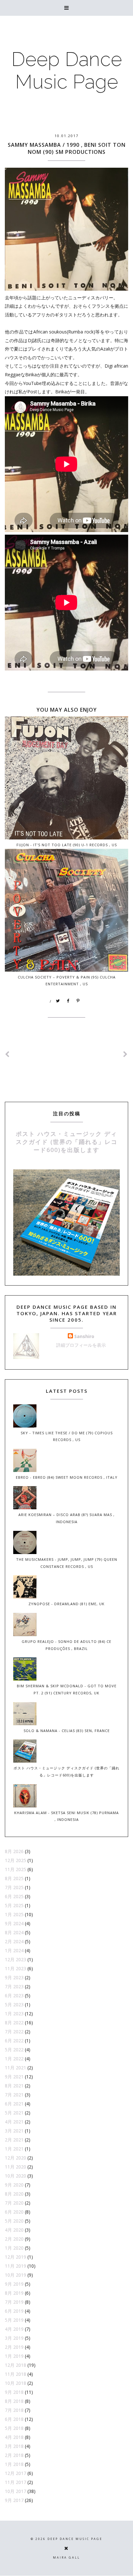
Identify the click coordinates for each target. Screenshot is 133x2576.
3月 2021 (14, 2131)
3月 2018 (14, 2446)
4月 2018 (14, 2437)
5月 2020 (14, 2221)
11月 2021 (15, 2068)
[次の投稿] (7, 1054)
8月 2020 (14, 2194)
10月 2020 (15, 2176)
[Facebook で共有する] (68, 1001)
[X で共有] (58, 1001)
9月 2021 (14, 2077)
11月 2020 (15, 2167)
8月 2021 (14, 2086)
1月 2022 (14, 2059)
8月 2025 (14, 1878)
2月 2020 (14, 2239)
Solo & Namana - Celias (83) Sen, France (67, 1731)
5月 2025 (14, 1905)
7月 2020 (14, 2203)
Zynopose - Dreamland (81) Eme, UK (66, 1604)
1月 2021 (14, 2149)
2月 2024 (14, 1941)
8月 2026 (14, 1851)
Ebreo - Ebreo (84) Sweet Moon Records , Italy (67, 1477)
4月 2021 (14, 2122)
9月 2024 (14, 1923)
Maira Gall (66, 2557)
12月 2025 (15, 1860)
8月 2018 (14, 2401)
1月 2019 (14, 2356)
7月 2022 (14, 2032)
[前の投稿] (126, 1054)
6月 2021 (14, 2104)
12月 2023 (15, 1959)
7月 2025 (14, 1887)
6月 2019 (14, 2311)
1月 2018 (14, 2464)
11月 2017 (15, 2482)
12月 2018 (15, 2365)
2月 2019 (14, 2347)
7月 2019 (14, 2302)
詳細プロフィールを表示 (81, 1345)
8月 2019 (14, 2293)
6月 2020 (14, 2212)
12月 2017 (15, 2473)
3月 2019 (14, 2338)
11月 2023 (15, 1968)
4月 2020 (14, 2230)
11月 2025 (15, 1869)
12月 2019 (15, 2257)
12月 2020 (15, 2158)
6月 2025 (14, 1896)
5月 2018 (14, 2428)
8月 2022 (14, 2023)
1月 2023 (14, 2014)
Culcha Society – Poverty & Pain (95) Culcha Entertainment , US (67, 980)
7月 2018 (14, 2410)
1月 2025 (14, 1914)
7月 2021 (14, 2095)
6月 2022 (14, 2041)
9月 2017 (14, 2500)
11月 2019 (15, 2266)
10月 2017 (15, 2491)
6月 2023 (14, 1995)
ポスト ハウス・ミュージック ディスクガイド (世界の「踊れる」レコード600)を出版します (67, 1142)
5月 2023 (14, 2005)
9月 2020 (14, 2185)
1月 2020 (14, 2248)
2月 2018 (14, 2455)
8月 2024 (14, 1932)
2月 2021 (14, 2140)
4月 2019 (14, 2329)
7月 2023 (14, 1986)
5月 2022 (14, 2050)
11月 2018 (15, 2374)
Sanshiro (84, 1336)
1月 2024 (14, 1950)
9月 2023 (14, 1977)
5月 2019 (14, 2320)
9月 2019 (14, 2284)
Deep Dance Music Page (67, 70)
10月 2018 (15, 2383)
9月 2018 (14, 2392)
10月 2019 (15, 2275)
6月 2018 (14, 2419)
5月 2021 (14, 2113)
